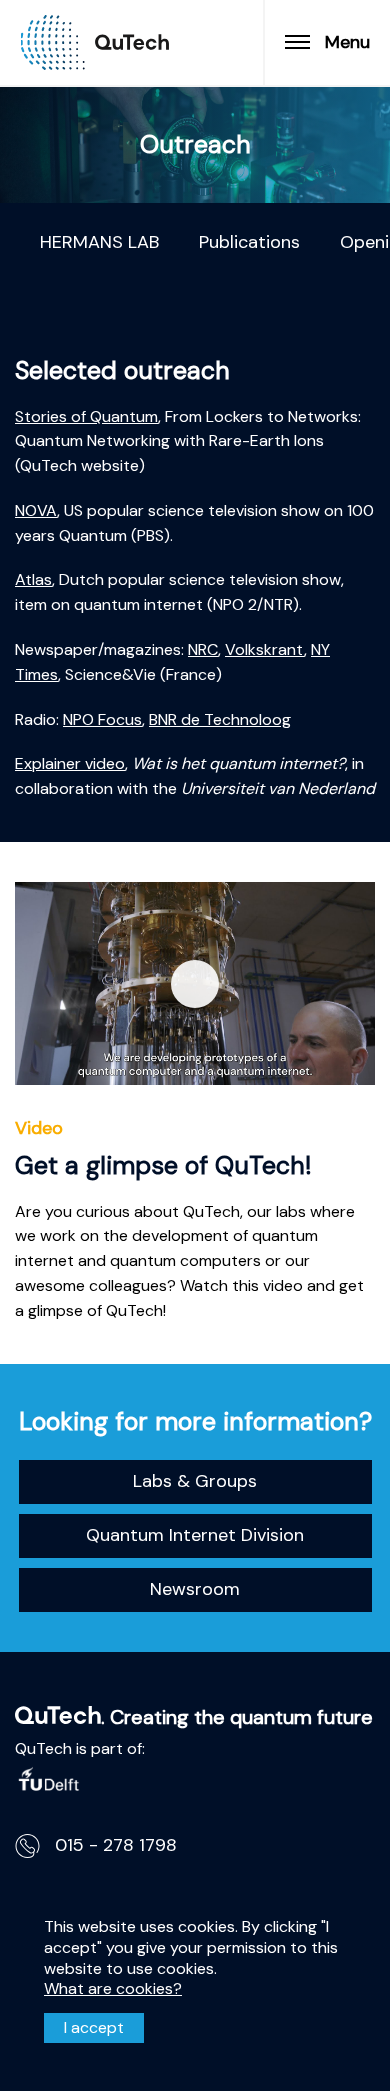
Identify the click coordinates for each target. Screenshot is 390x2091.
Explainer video (70, 763)
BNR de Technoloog (220, 719)
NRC (203, 649)
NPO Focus (102, 719)
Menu (347, 42)
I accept (94, 2027)
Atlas (33, 579)
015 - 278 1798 (116, 1845)
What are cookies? (113, 1989)
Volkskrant (264, 649)
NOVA (36, 510)
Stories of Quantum (86, 416)
